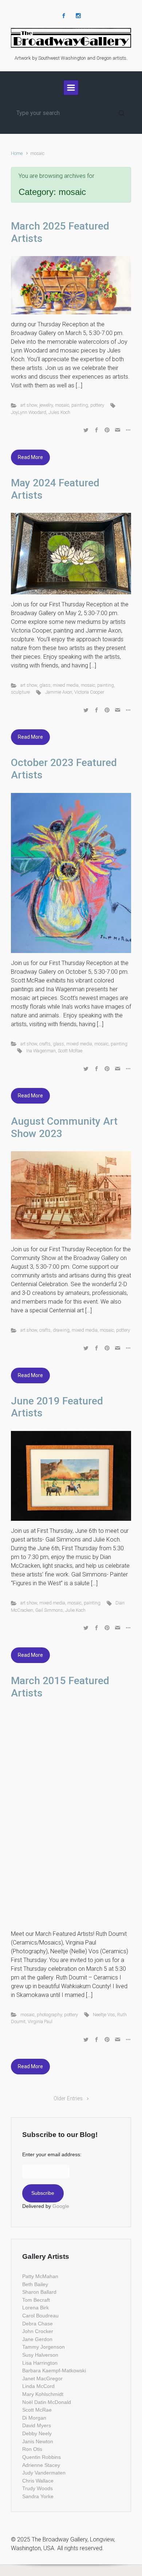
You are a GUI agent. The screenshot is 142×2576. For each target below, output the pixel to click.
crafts (45, 1044)
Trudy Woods (38, 2488)
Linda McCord (38, 2386)
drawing (61, 1330)
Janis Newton (38, 2441)
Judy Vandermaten (44, 2473)
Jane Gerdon (37, 2339)
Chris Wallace (38, 2481)
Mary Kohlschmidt (43, 2394)
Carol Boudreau (40, 2316)
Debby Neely (37, 2433)
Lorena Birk (35, 2308)
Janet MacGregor (42, 2378)
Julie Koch (75, 1610)
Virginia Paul (40, 2021)
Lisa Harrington (40, 2363)
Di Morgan (34, 2418)
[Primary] (71, 88)
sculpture (20, 692)
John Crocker (38, 2331)
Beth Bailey (35, 2284)
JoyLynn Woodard (29, 412)
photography (49, 2015)
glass (45, 685)
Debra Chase (38, 2324)
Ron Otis (32, 2449)
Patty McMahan (40, 2276)
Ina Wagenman (41, 1051)
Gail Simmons (49, 1610)
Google (61, 2206)
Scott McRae (70, 1051)
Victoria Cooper (89, 692)
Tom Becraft (36, 2300)
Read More (30, 457)
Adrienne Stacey (41, 2465)
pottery (97, 405)
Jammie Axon (59, 692)
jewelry (46, 405)
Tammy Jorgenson (44, 2347)
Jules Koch (59, 412)
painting (80, 405)
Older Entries (68, 2099)
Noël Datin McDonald (47, 2402)
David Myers (37, 2425)
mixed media (66, 685)
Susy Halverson (40, 2355)
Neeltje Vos (104, 2015)
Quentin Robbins (42, 2457)
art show (29, 405)
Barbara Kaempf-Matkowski (54, 2370)
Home (17, 153)
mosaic (62, 405)
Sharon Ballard (39, 2292)
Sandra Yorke (38, 2496)
